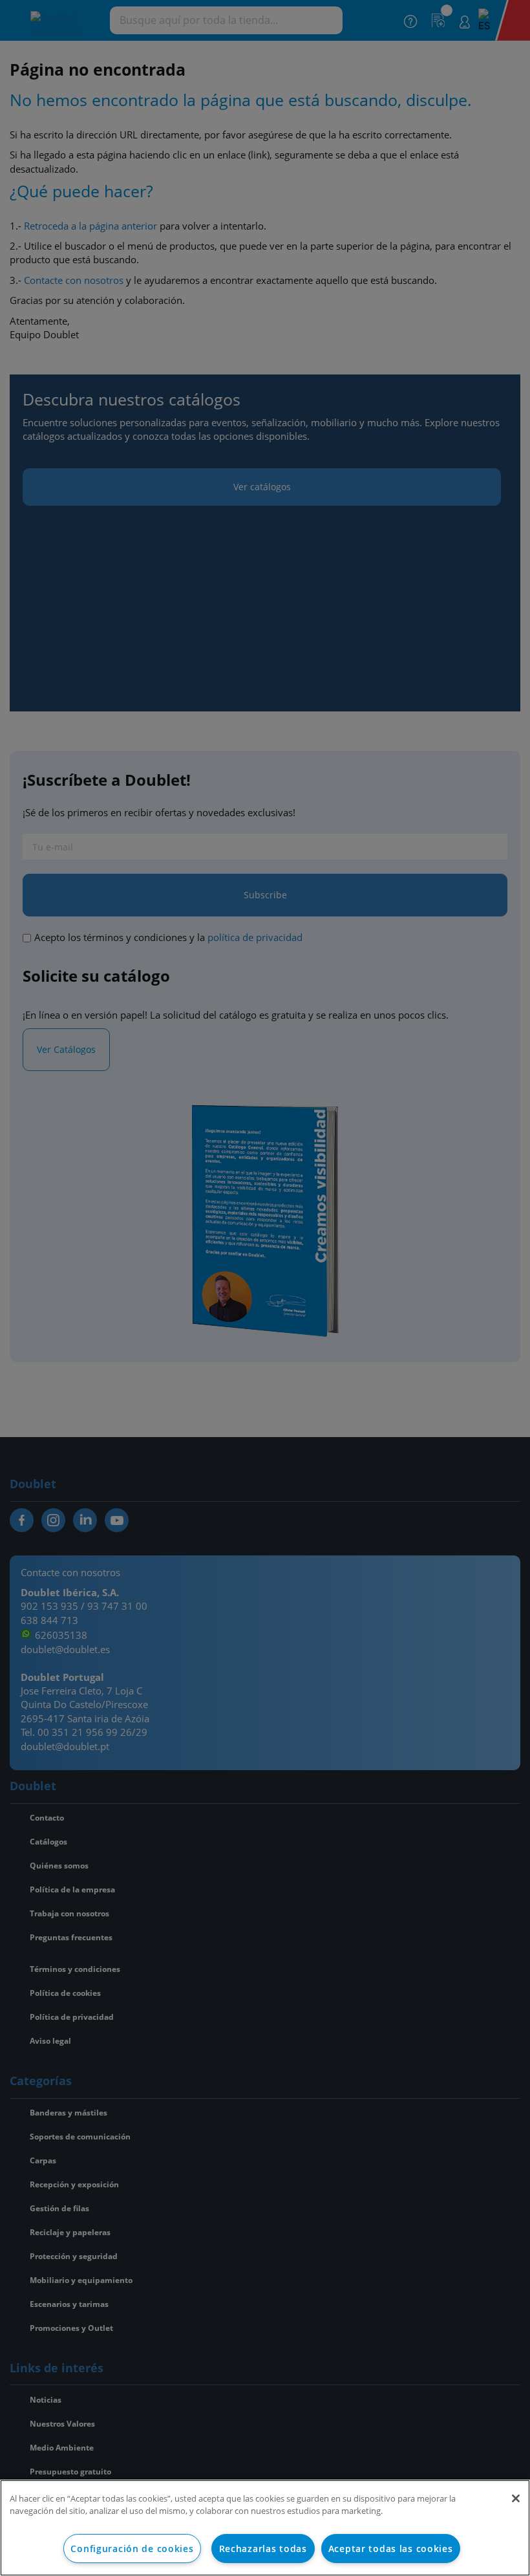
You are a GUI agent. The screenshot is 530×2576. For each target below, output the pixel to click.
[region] (265, 2528)
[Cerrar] (516, 2498)
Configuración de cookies (132, 2549)
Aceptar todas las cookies (391, 2549)
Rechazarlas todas (263, 2549)
